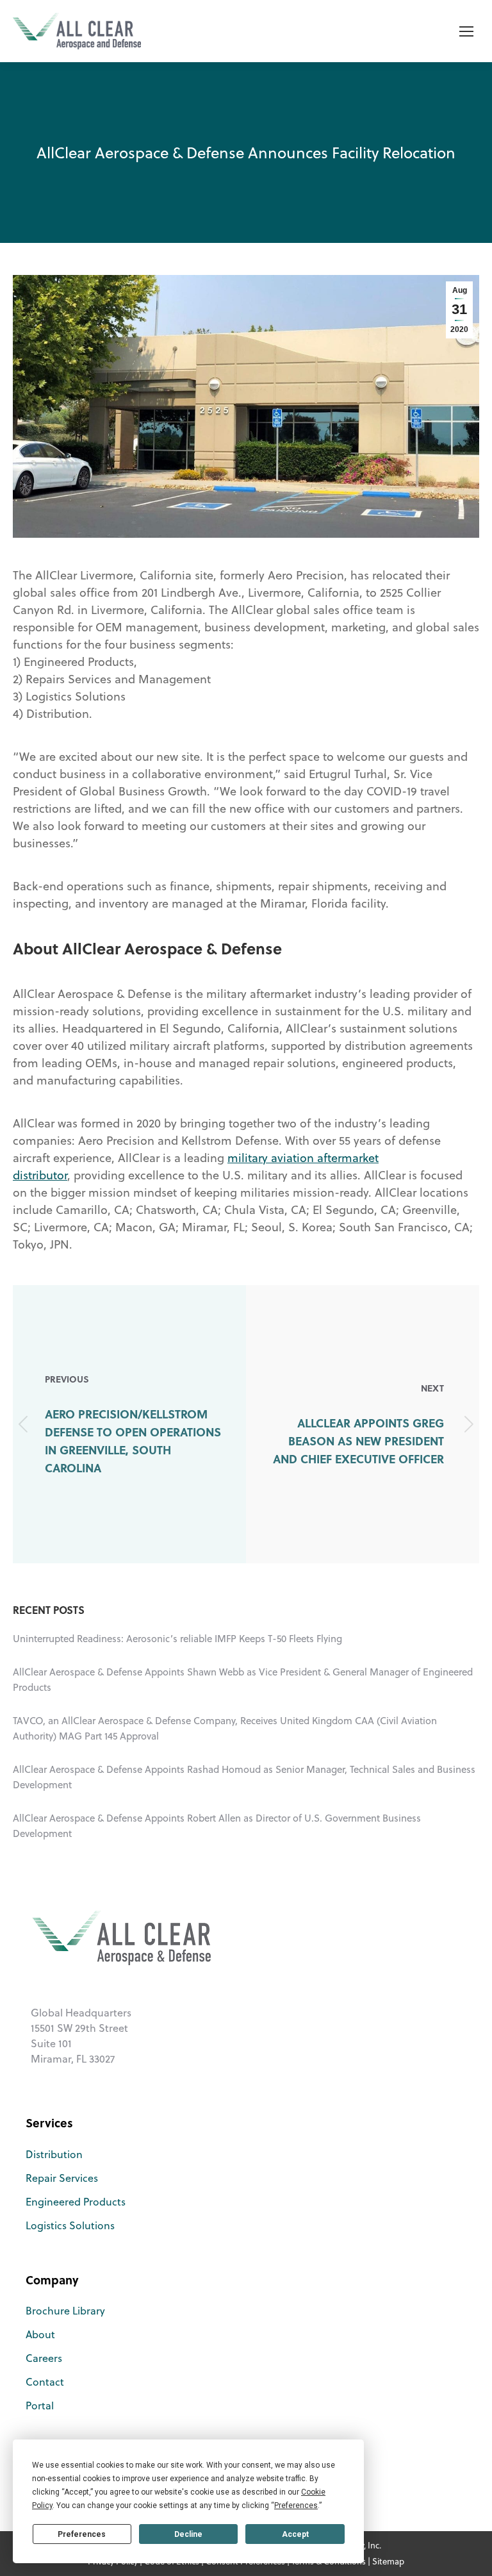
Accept (295, 2534)
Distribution (54, 2154)
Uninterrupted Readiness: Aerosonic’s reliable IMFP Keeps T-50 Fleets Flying (177, 1639)
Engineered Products (76, 2202)
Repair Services (62, 2178)
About (40, 2334)
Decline (188, 2534)
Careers (44, 2358)
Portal (40, 2406)
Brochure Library (65, 2311)
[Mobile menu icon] (466, 31)
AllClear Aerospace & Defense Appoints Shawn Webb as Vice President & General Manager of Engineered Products (243, 1680)
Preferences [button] (296, 2505)
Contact (45, 2382)
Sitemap (388, 2561)
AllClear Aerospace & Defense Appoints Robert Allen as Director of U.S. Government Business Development (217, 1826)
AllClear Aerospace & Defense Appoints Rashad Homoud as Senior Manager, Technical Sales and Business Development (244, 1777)
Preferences (82, 2534)
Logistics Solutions (70, 2225)
